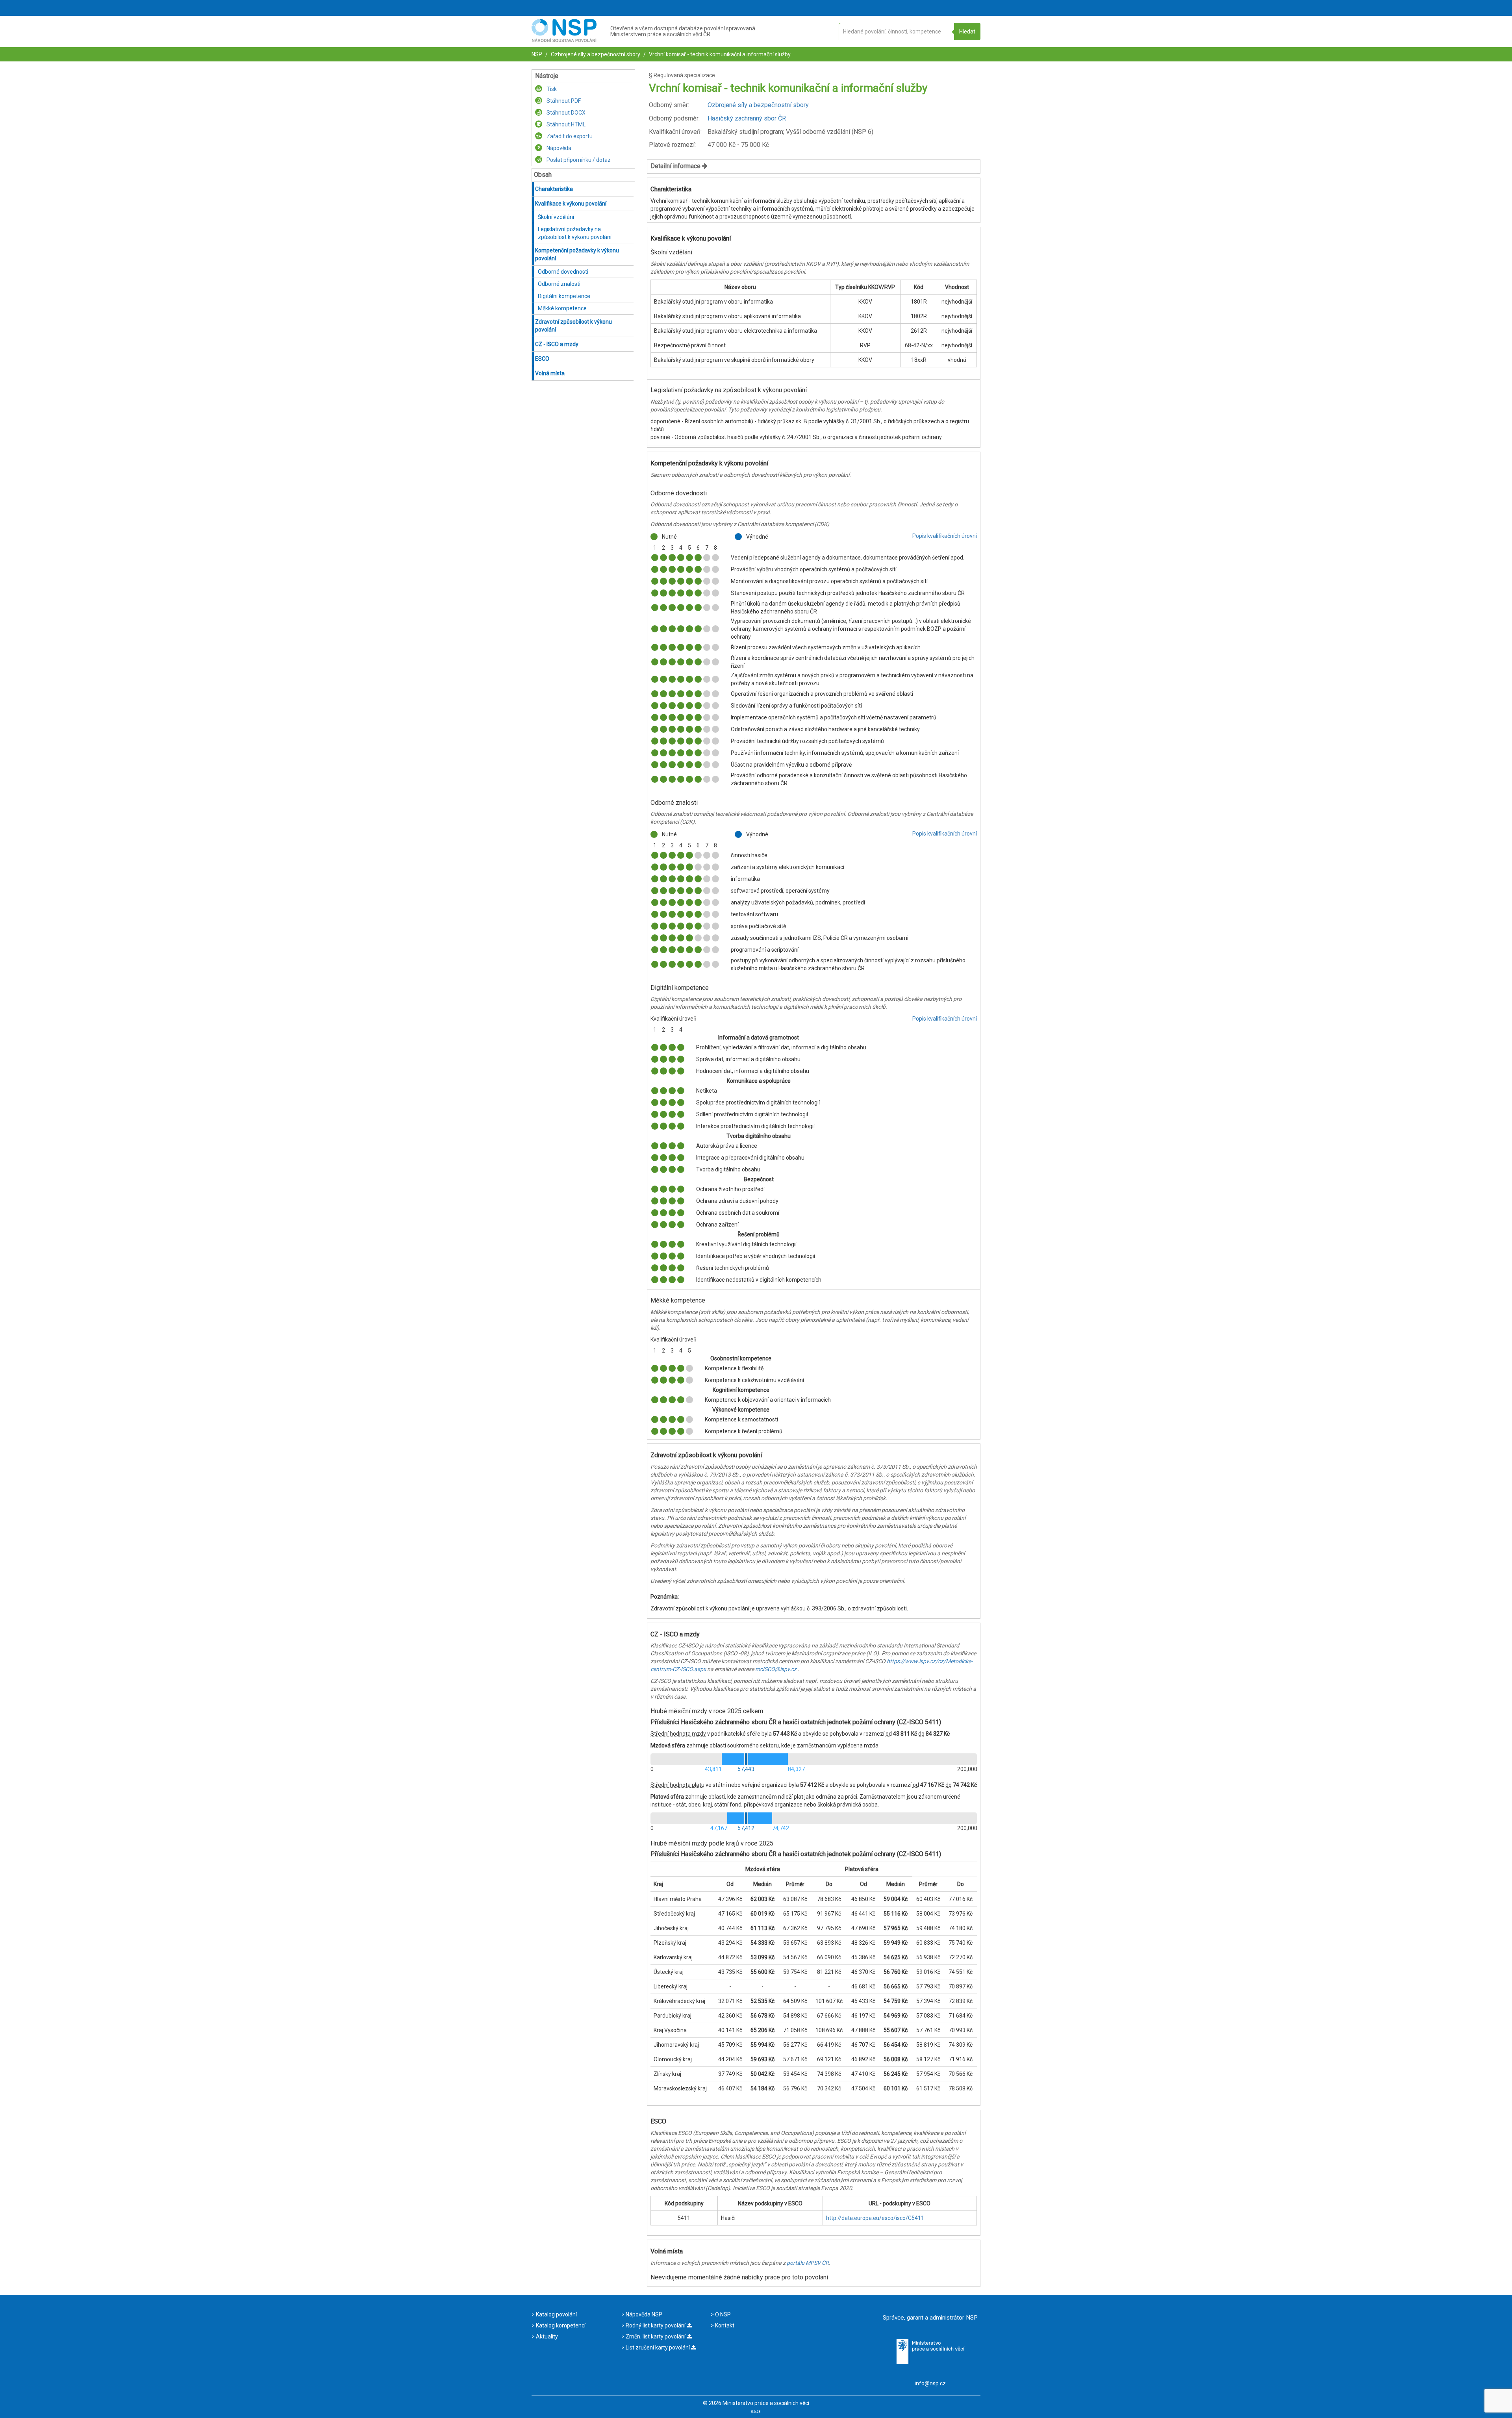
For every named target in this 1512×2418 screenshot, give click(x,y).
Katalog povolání (556, 2314)
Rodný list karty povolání (656, 2325)
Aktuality (546, 2336)
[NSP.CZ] (564, 40)
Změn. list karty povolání (656, 2336)
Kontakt (724, 2325)
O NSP (722, 2314)
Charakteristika (554, 189)
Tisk (551, 89)
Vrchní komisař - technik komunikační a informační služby (719, 54)
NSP (537, 54)
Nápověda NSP (643, 2314)
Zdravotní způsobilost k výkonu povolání (573, 326)
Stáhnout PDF (563, 101)
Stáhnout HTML (565, 124)
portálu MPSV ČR (808, 2263)
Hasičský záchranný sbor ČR (747, 118)
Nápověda (558, 148)
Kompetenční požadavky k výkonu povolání (577, 254)
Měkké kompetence (562, 308)
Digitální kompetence (564, 296)
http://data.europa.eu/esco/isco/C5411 (875, 2218)
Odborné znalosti (559, 284)
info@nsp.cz (930, 2383)
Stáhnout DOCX (565, 113)
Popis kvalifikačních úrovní (945, 536)
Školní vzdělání (556, 217)
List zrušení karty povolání (658, 2348)
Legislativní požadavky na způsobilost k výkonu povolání (575, 233)
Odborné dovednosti (563, 272)
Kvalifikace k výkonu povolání (571, 204)
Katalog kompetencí (560, 2325)
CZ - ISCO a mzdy (557, 344)
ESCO (542, 359)
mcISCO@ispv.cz (776, 1669)
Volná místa (550, 373)
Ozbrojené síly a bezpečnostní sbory (595, 54)
